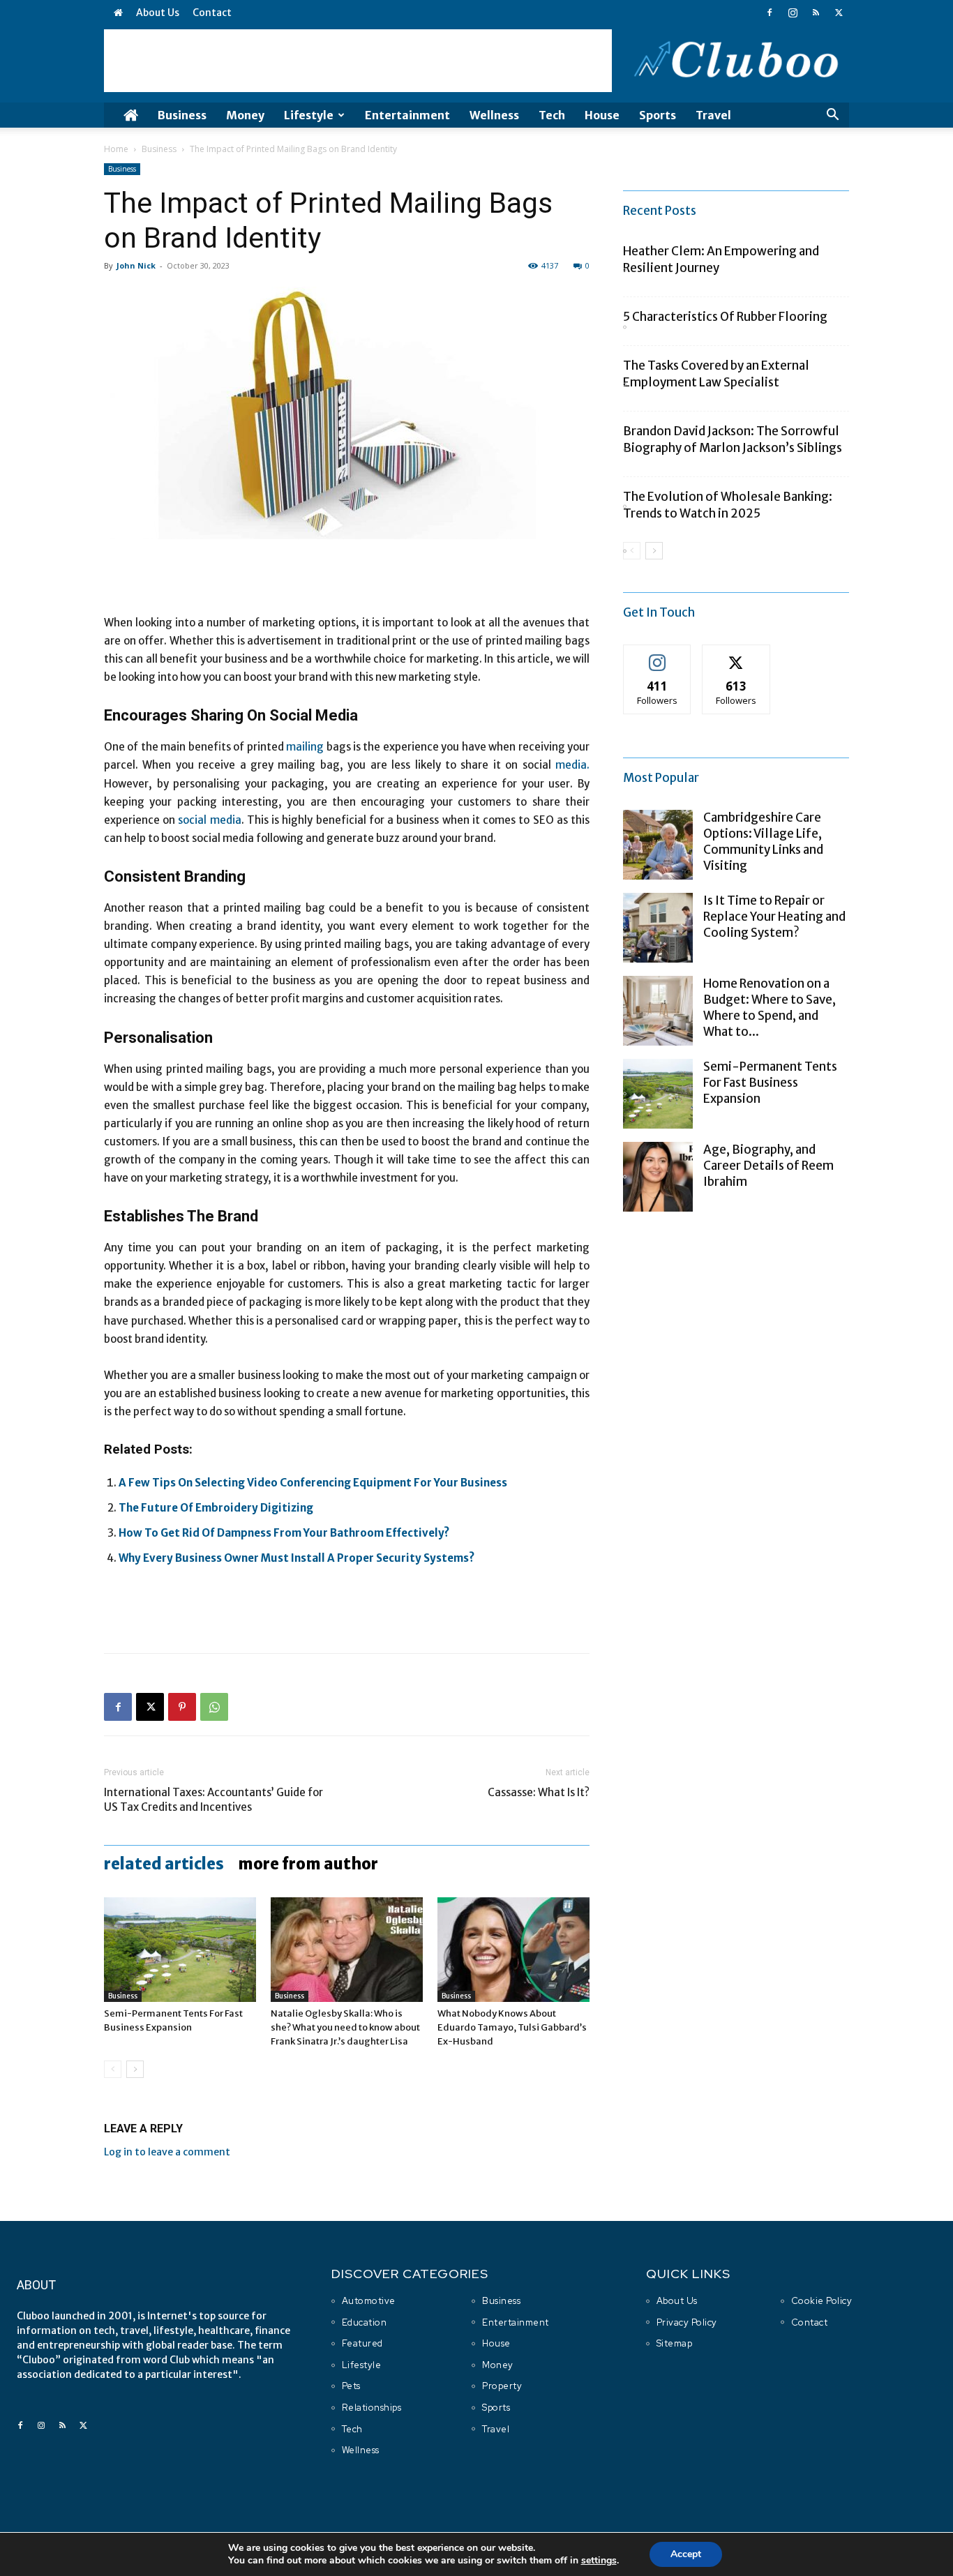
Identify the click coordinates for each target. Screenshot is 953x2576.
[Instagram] (793, 13)
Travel (713, 115)
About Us (158, 13)
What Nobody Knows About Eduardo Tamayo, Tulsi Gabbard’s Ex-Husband (512, 2027)
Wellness (494, 115)
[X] (839, 13)
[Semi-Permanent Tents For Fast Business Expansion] (180, 1950)
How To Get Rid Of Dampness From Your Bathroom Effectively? (284, 1533)
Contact (212, 13)
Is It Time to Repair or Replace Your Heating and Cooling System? (774, 917)
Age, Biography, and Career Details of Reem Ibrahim (768, 1166)
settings (599, 2561)
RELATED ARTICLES (164, 1864)
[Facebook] (770, 13)
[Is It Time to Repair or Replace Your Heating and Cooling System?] (658, 928)
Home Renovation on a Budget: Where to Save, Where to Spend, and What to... (770, 1008)
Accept (686, 2554)
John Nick (136, 265)
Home (116, 149)
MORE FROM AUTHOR (308, 1864)
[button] (832, 116)
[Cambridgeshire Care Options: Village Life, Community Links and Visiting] (658, 845)
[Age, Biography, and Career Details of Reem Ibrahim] (658, 1177)
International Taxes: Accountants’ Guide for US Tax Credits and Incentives (213, 1800)
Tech (552, 115)
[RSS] (816, 13)
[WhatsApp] (214, 1707)
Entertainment (407, 115)
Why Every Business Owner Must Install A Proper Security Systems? (297, 1558)
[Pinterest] (182, 1707)
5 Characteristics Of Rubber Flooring (725, 317)
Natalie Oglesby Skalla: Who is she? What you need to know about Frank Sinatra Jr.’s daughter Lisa (345, 2027)
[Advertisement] (358, 61)
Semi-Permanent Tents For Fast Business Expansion (770, 1083)
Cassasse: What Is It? (539, 1792)
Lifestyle (309, 115)
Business (182, 115)
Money (245, 115)
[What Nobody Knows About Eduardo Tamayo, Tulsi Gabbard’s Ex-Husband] (513, 1950)
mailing (305, 747)
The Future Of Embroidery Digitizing (216, 1508)
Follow (658, 655)
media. (572, 765)
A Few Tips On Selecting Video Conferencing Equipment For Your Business (313, 1483)
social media (209, 820)
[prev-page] (113, 2069)
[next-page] (135, 2069)
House (602, 115)
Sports (658, 115)
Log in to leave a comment (167, 2152)
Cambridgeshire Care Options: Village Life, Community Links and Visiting (763, 842)
